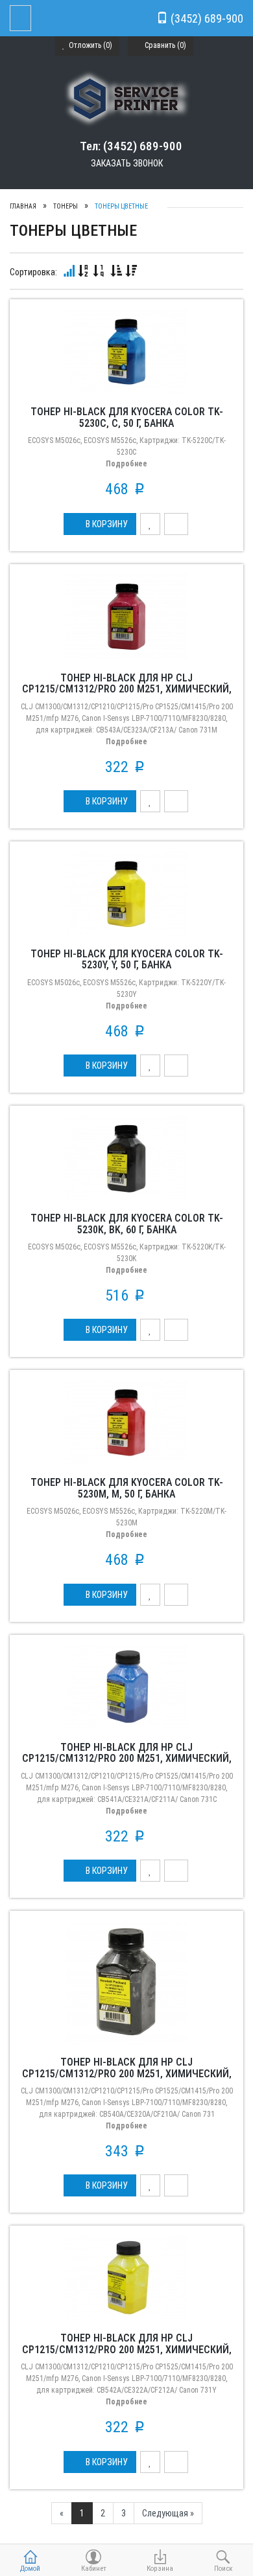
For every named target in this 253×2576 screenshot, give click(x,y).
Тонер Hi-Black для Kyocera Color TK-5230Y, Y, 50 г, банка (127, 960)
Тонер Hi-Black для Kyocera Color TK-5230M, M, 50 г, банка (127, 1488)
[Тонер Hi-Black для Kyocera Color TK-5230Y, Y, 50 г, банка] (126, 893)
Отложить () (90, 45)
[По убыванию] (131, 271)
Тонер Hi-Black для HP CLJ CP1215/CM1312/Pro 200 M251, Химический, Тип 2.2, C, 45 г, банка (127, 1759)
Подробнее (126, 464)
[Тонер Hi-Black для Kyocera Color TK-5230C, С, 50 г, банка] (126, 350)
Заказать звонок (127, 163)
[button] (100, 524)
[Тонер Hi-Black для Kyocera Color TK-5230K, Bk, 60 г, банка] (126, 1157)
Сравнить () (164, 45)
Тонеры (66, 206)
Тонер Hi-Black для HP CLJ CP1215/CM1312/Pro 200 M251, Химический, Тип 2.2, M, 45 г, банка (127, 689)
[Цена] (99, 271)
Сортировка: (33, 272)
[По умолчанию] (69, 271)
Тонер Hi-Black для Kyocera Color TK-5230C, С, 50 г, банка (127, 417)
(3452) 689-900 (206, 18)
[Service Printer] (127, 98)
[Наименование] (84, 271)
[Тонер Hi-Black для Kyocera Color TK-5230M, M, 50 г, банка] (126, 1421)
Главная (23, 206)
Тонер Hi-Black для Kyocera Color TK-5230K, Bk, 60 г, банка (127, 1224)
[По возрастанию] (116, 271)
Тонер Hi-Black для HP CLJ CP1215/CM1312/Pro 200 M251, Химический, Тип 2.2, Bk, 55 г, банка (127, 2073)
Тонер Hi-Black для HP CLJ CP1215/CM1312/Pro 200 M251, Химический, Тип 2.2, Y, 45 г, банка (127, 2349)
